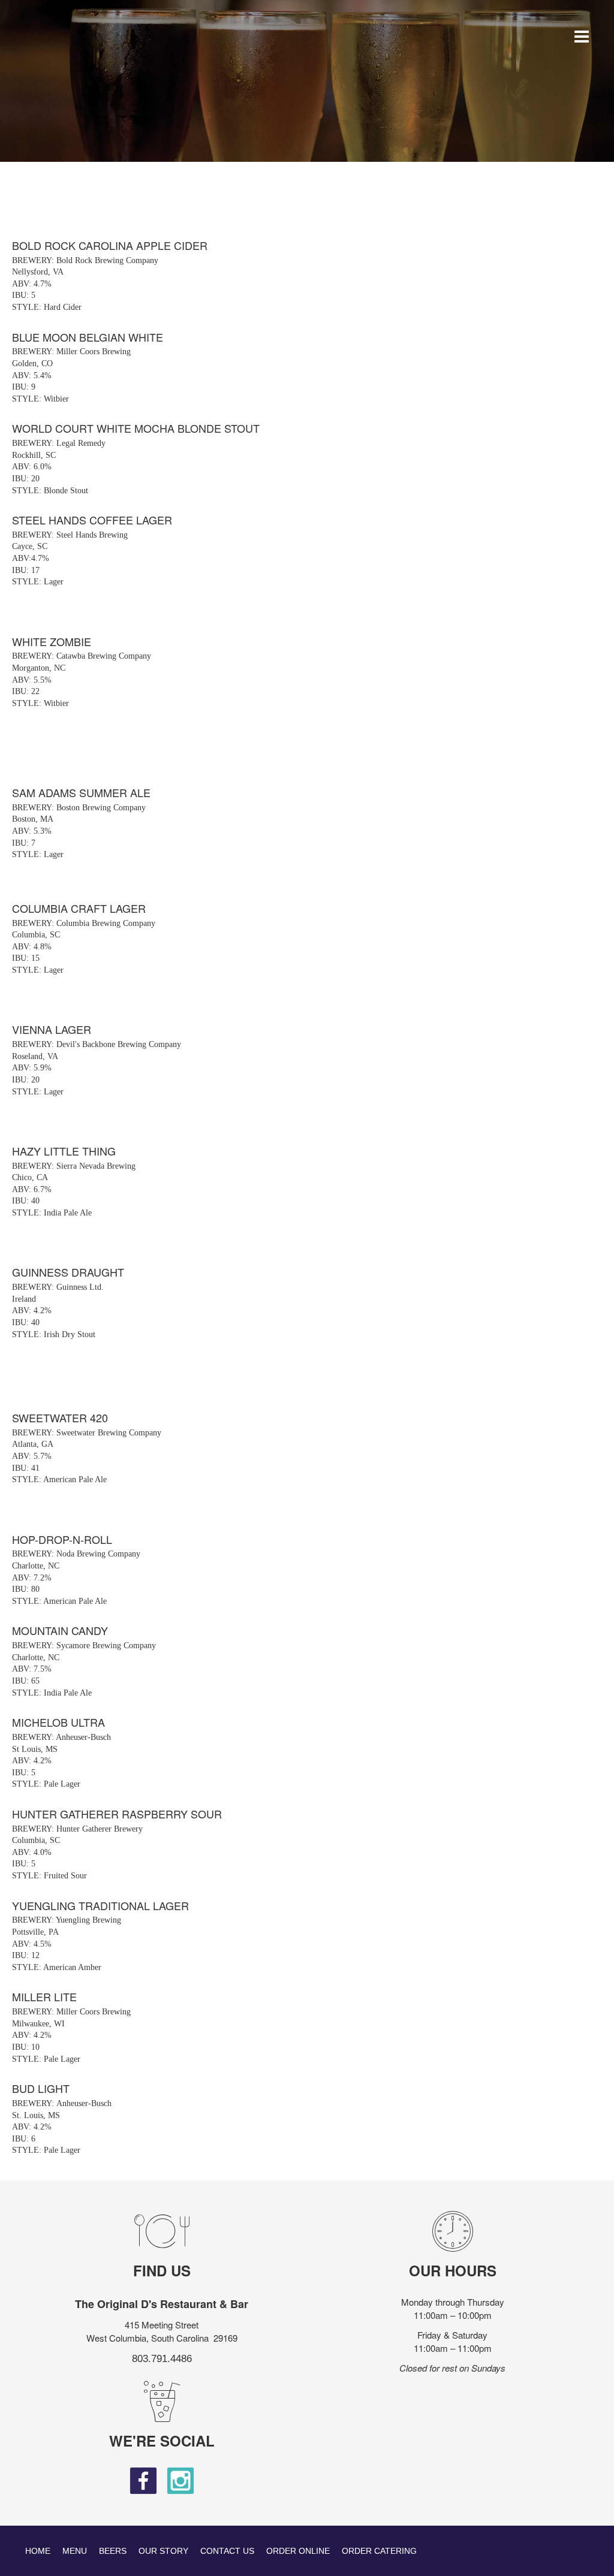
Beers (113, 2551)
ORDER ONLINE (298, 2551)
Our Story (163, 2551)
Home (38, 2551)
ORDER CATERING (379, 2551)
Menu (75, 2551)
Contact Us (227, 2551)
